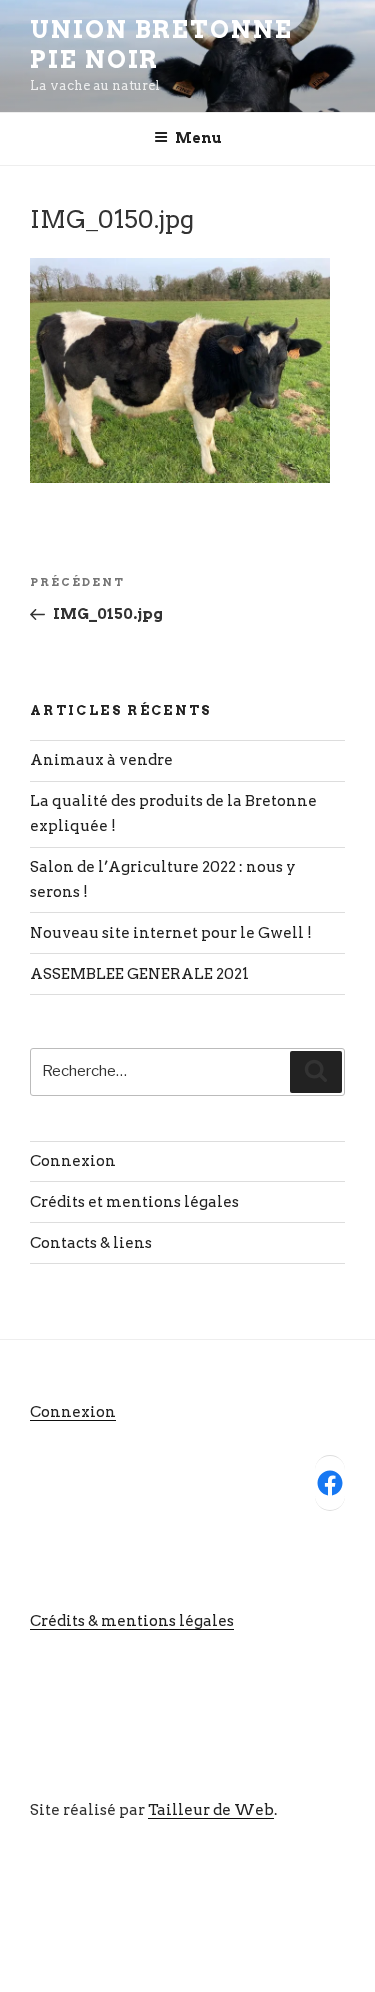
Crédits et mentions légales (134, 1202)
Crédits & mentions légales (132, 1621)
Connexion (73, 1161)
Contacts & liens (91, 1243)
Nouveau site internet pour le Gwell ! (171, 933)
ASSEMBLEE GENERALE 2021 (139, 974)
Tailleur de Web (211, 1810)
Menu (198, 138)
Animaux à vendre (101, 760)
